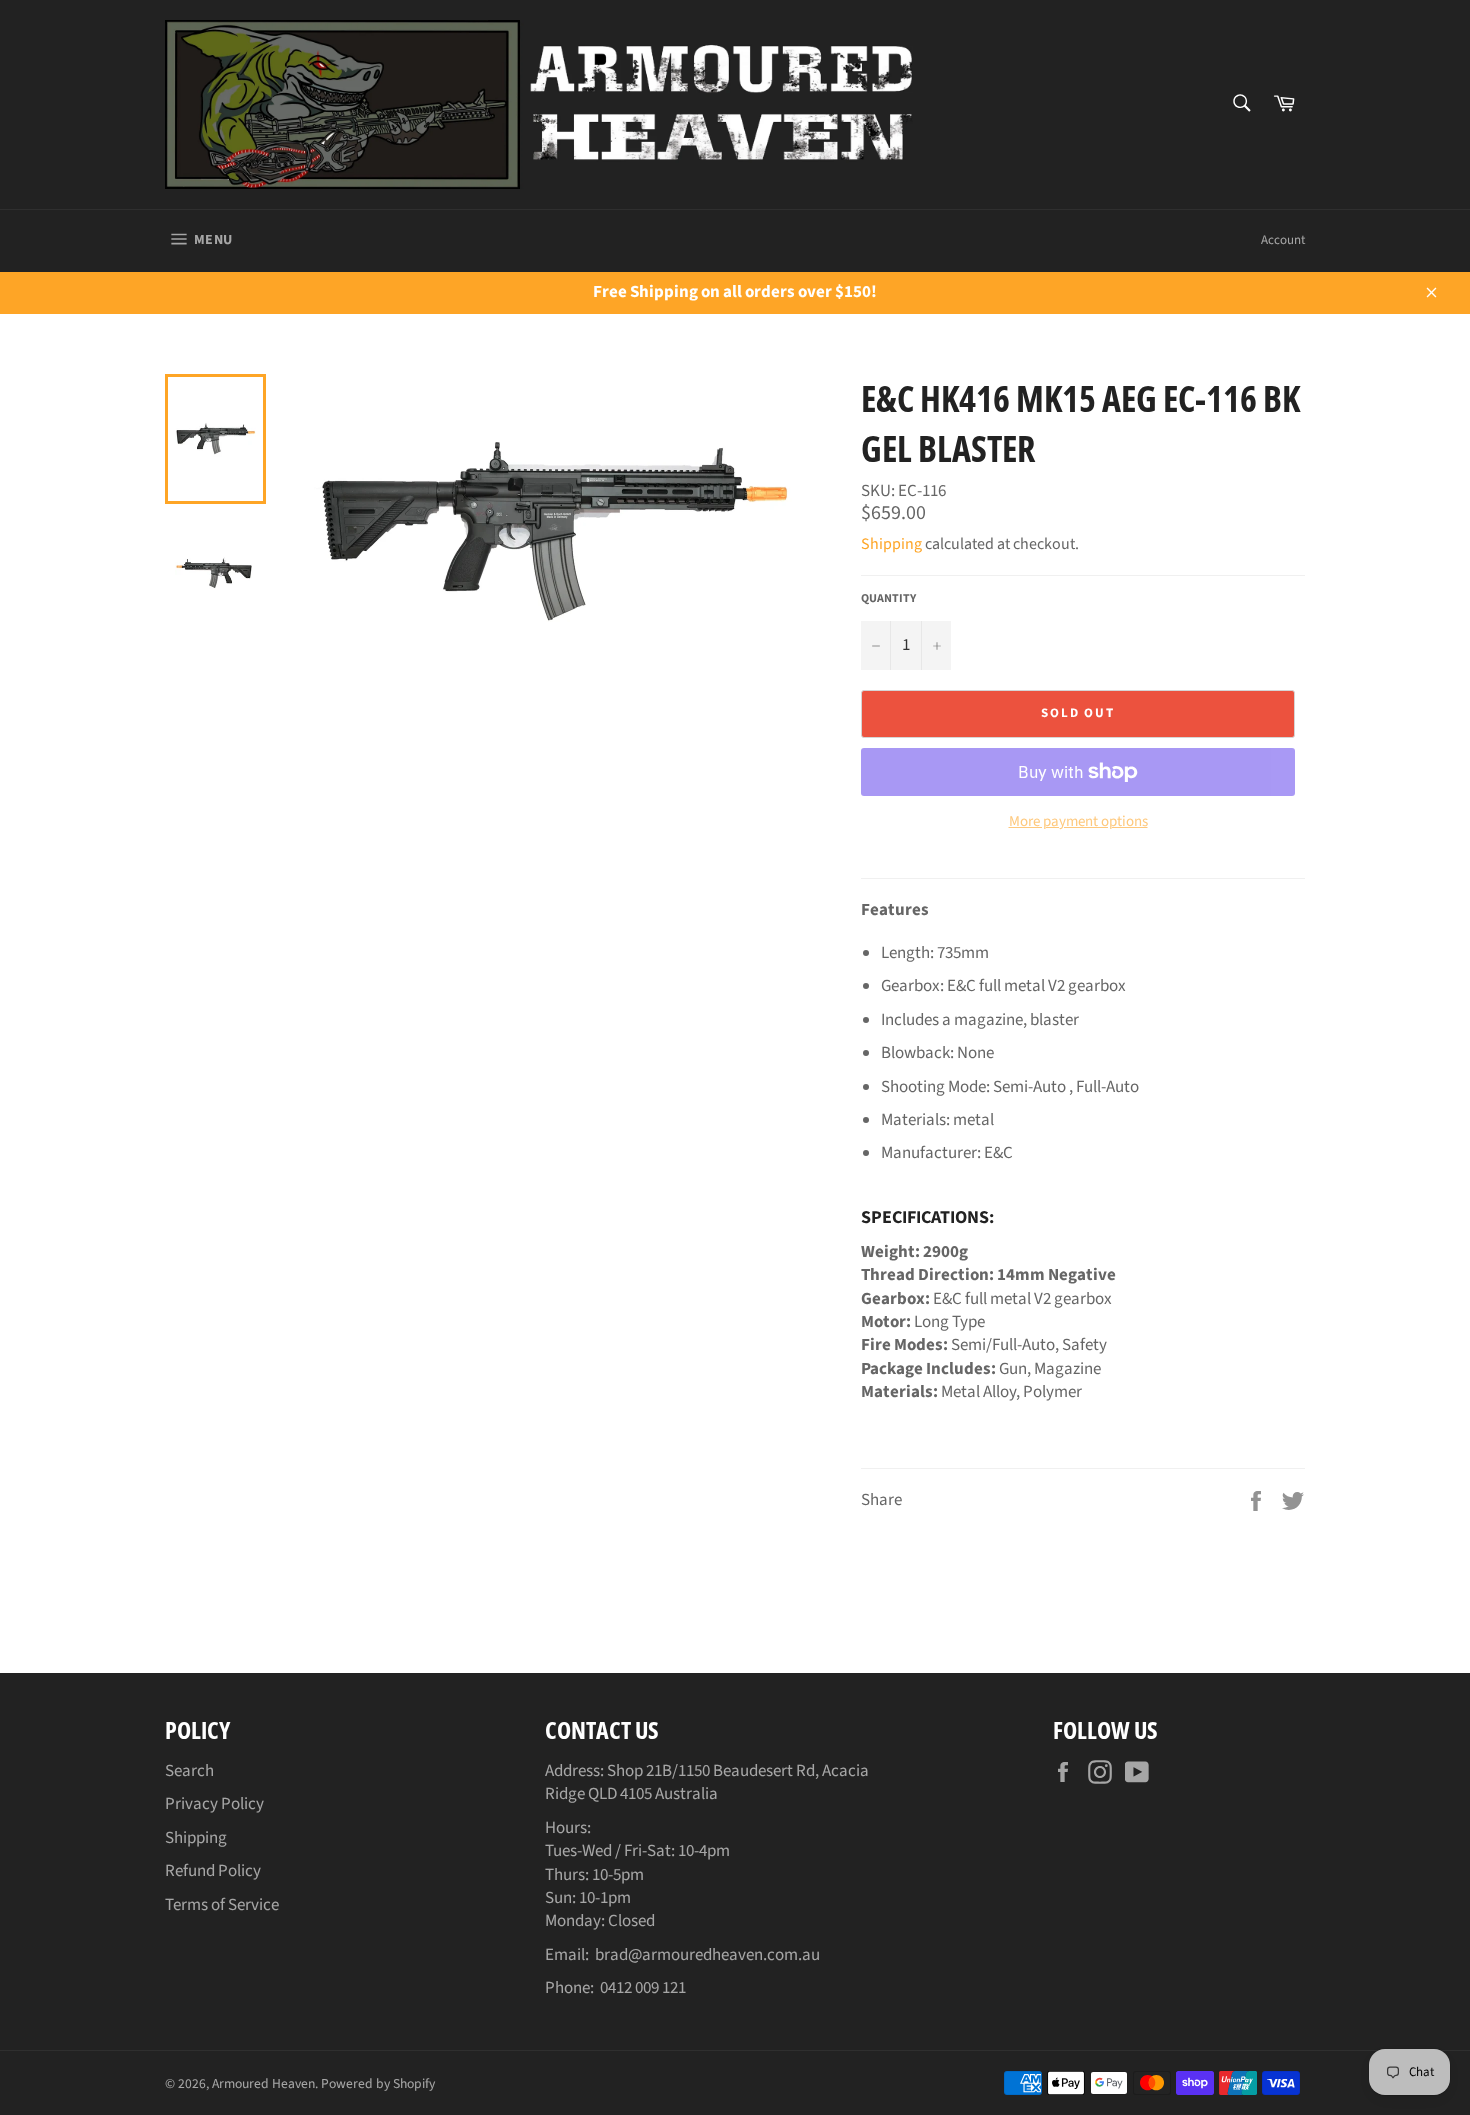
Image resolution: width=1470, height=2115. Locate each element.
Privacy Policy (214, 1804)
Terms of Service (222, 1905)
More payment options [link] (1078, 822)
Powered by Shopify (378, 2083)
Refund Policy (213, 1871)
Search (189, 1771)
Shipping (891, 544)
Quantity (888, 599)
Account (1283, 240)
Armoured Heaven (263, 2083)
